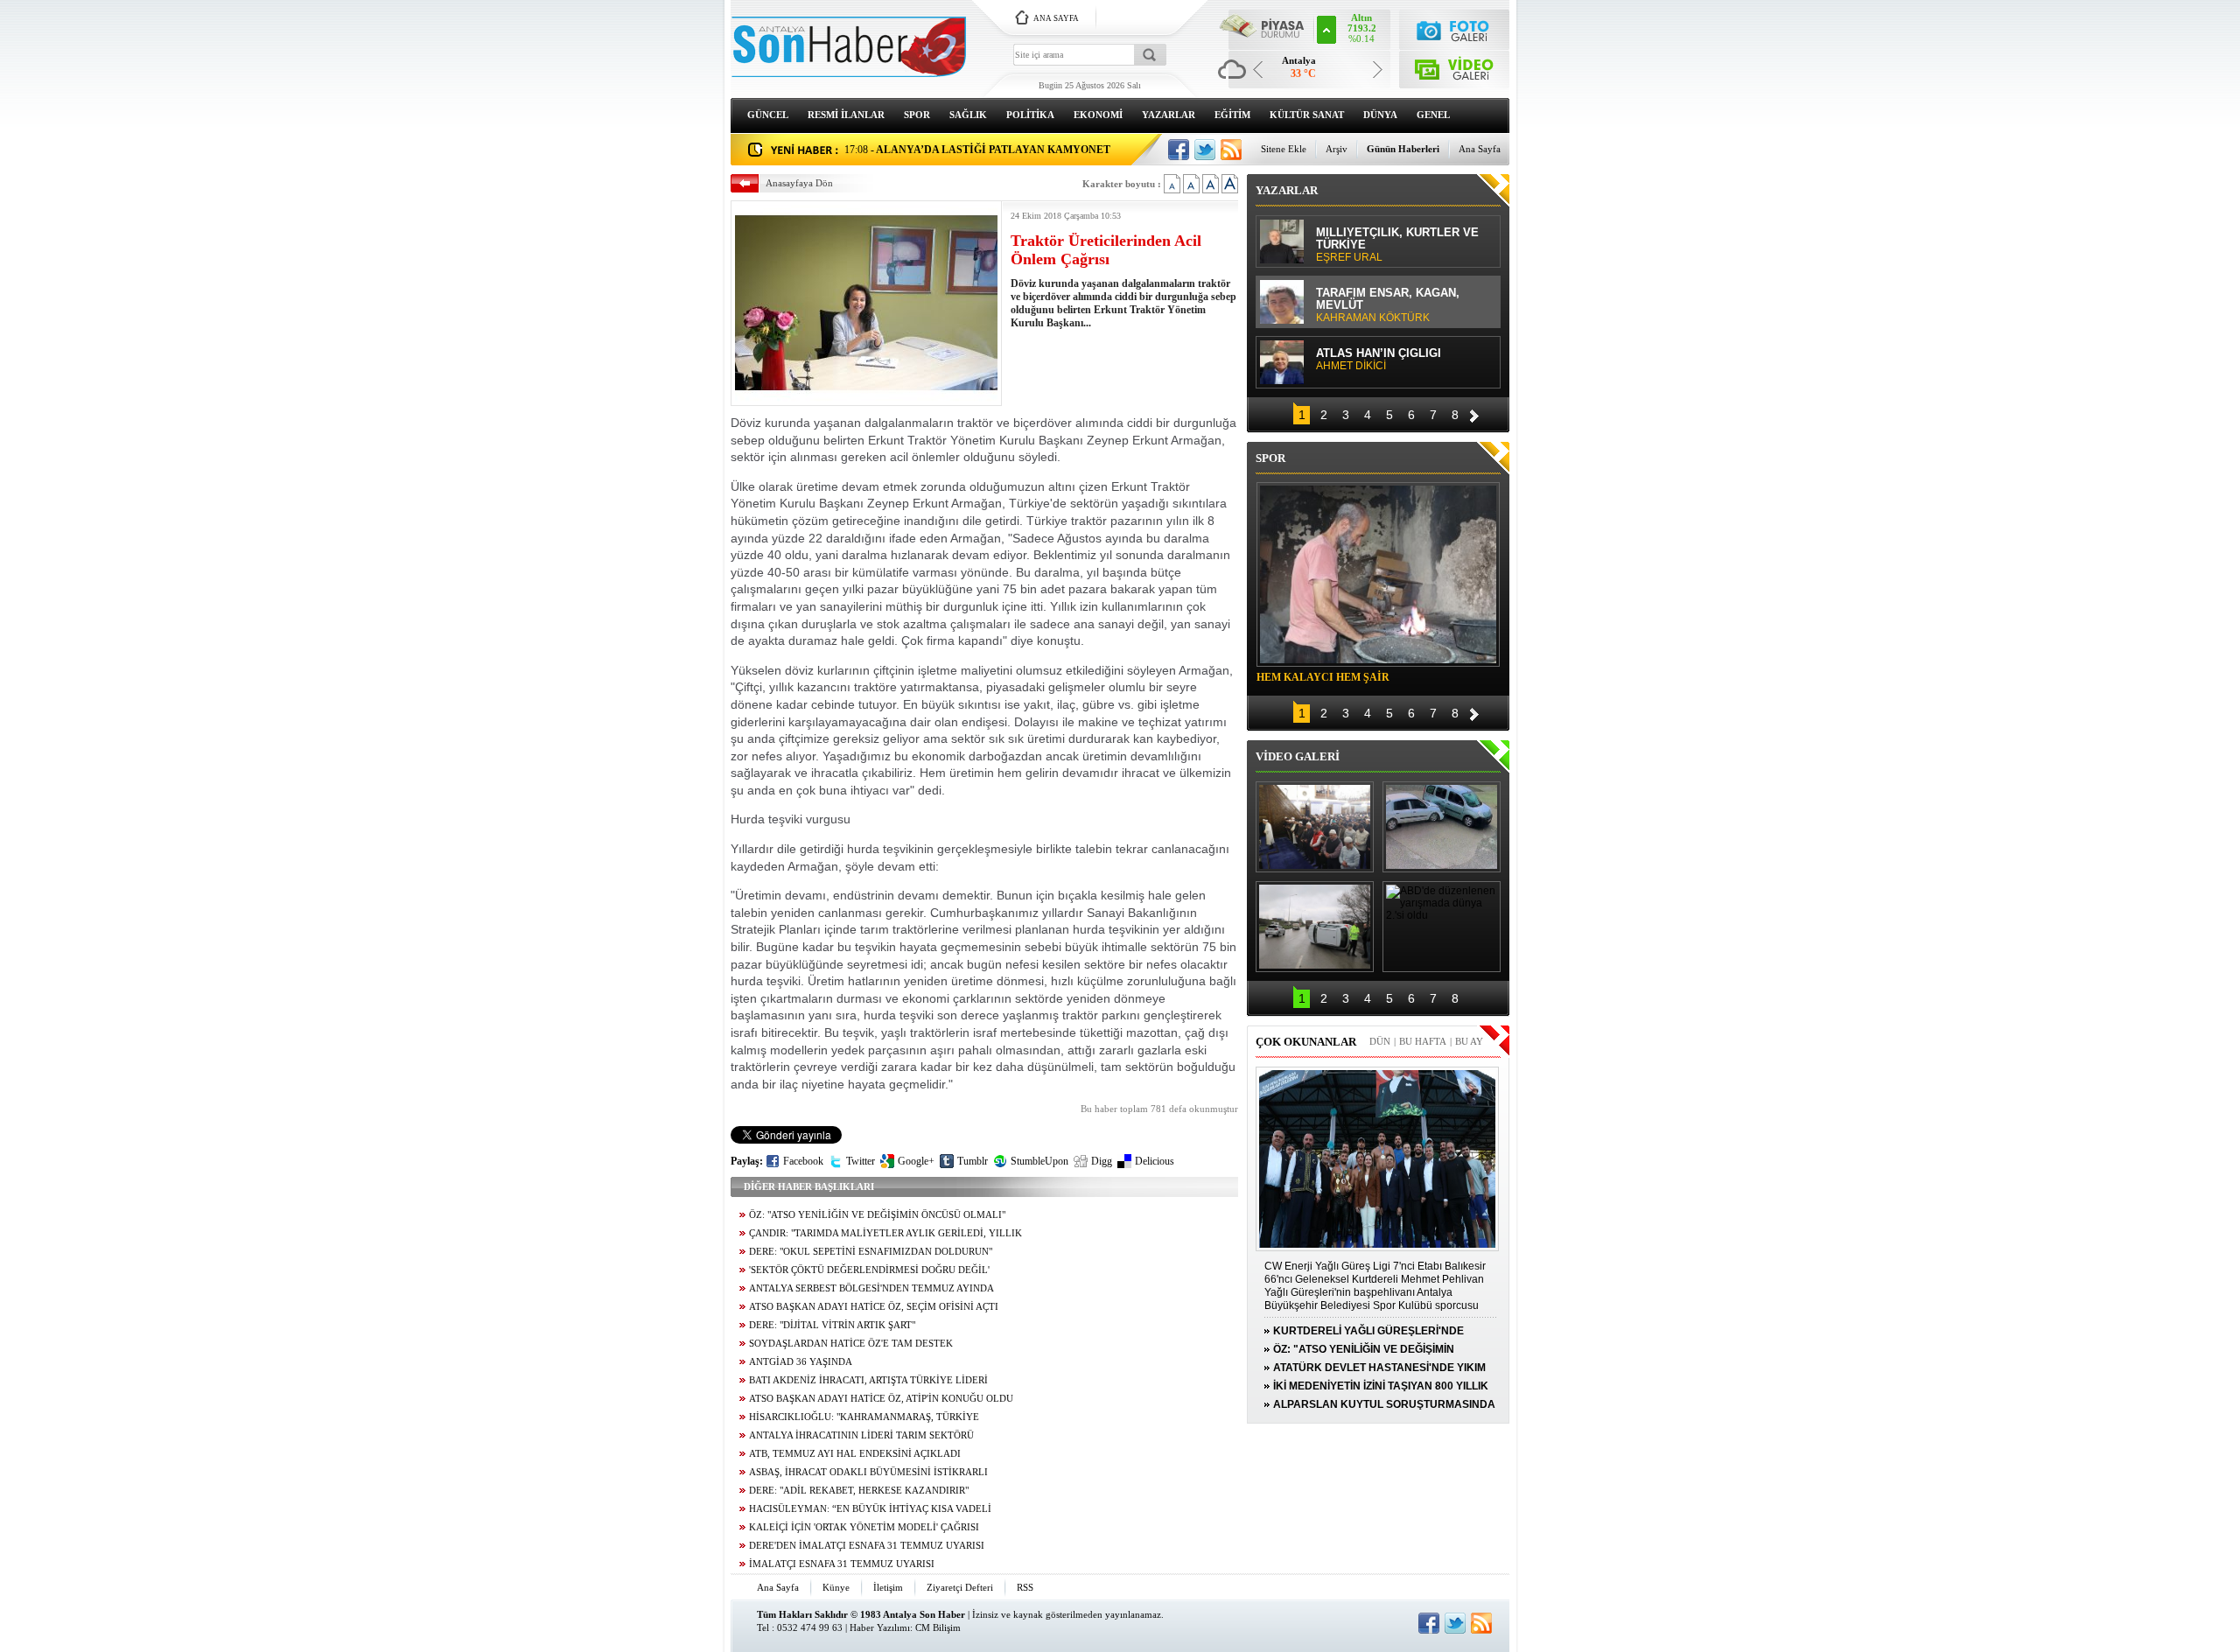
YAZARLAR (1169, 115)
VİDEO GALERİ (1298, 756)
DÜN (1380, 1041)
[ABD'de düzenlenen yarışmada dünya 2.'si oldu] (1442, 927)
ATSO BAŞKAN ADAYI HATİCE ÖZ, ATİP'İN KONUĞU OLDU (881, 1399)
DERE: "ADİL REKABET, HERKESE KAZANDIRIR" (859, 1491)
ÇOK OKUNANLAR (1306, 1042)
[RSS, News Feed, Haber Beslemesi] (1231, 150)
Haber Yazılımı (880, 1627)
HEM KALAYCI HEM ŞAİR (1323, 677)
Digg (1102, 1161)
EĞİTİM (1232, 115)
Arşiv (1337, 149)
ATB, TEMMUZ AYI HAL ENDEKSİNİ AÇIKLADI (855, 1454)
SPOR (917, 115)
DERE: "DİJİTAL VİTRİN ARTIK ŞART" (832, 1325)
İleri (1474, 413)
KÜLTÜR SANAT (1307, 115)
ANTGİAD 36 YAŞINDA (801, 1362)
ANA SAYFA (1056, 18)
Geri (1282, 413)
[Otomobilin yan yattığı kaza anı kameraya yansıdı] (1442, 827)
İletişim (888, 1587)
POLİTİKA (1030, 115)
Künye (836, 1587)
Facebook (803, 1161)
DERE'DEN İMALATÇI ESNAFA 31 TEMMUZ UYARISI (867, 1546)
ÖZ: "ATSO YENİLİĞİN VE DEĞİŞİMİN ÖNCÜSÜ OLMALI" (877, 1215)
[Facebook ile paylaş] (1179, 150)
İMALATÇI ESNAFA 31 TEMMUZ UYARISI (842, 1564)
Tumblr (973, 1161)
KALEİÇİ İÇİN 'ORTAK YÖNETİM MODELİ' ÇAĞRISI (864, 1527)
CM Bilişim (938, 1627)
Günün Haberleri (1403, 149)
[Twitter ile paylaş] (1205, 150)
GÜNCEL (768, 115)
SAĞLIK (968, 115)
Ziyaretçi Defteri (960, 1587)
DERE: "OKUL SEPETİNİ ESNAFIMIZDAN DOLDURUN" (871, 1252)
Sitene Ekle (1284, 149)
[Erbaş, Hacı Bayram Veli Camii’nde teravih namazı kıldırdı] (1315, 827)
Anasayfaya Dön (799, 183)
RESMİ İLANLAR (846, 115)
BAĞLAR (1346, 352)
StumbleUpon (1039, 1161)
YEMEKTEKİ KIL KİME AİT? (1391, 291)
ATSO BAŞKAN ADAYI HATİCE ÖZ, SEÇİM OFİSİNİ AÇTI (874, 1307)
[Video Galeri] (1455, 66)
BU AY (1469, 1041)
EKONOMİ (1098, 115)
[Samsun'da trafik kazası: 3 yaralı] (1315, 927)
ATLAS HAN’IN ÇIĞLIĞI (1379, 231)
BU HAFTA (1423, 1041)
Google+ (916, 1161)
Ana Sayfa (1480, 149)
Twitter (861, 1161)
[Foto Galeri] (1455, 28)
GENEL (1433, 115)
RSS (1025, 1587)
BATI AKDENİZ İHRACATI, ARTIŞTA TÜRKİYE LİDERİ (868, 1380)
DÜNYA (1380, 115)
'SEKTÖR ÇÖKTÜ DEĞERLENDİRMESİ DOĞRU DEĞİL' (869, 1270)
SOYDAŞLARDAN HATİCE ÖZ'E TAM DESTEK (851, 1344)
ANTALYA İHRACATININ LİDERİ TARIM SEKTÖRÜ (861, 1435)
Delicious (1155, 1161)
